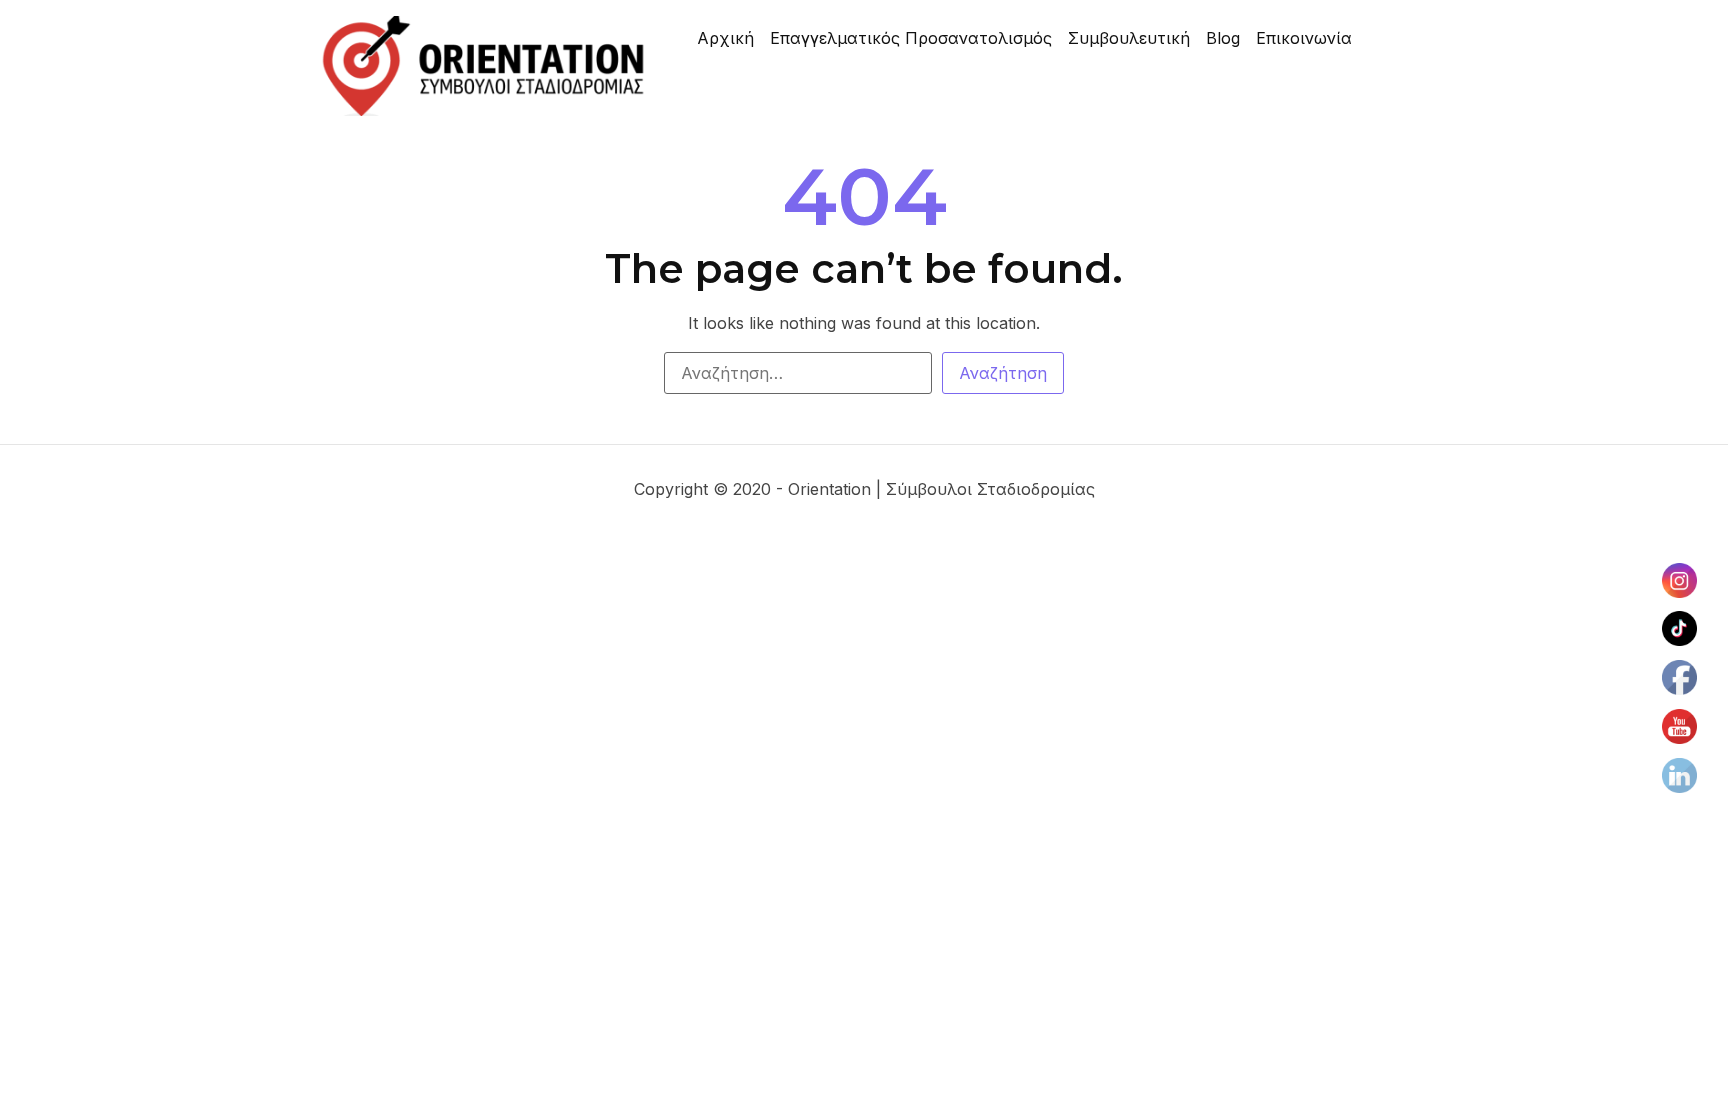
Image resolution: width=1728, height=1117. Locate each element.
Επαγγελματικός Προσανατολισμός (911, 38)
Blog (1223, 38)
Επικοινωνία (1304, 38)
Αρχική (725, 38)
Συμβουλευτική (1129, 38)
